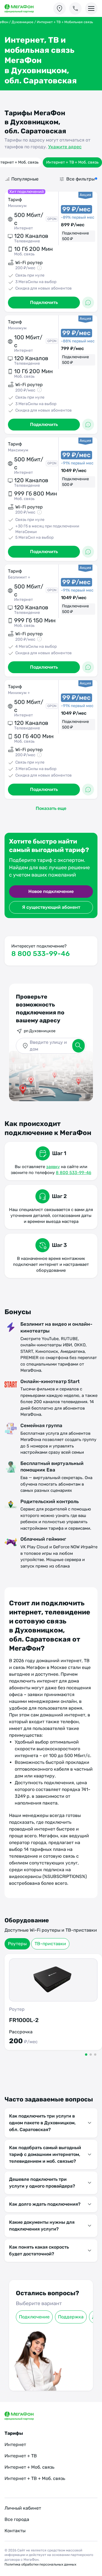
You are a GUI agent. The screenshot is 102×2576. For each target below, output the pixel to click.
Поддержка (71, 2317)
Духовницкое (23, 22)
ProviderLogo (24, 9)
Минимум (17, 206)
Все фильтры (80, 179)
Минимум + (19, 693)
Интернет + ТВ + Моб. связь (72, 162)
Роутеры (17, 1944)
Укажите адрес (65, 147)
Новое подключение (51, 891)
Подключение (34, 2317)
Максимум (18, 450)
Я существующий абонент (51, 907)
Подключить (44, 302)
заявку (53, 1167)
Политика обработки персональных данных (40, 2564)
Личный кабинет (23, 2508)
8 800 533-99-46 (41, 954)
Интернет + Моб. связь (29, 2467)
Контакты (15, 2531)
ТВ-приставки (50, 1944)
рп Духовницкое (40, 1031)
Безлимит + (19, 577)
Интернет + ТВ (21, 2456)
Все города (17, 2519)
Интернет (15, 2445)
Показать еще (51, 808)
